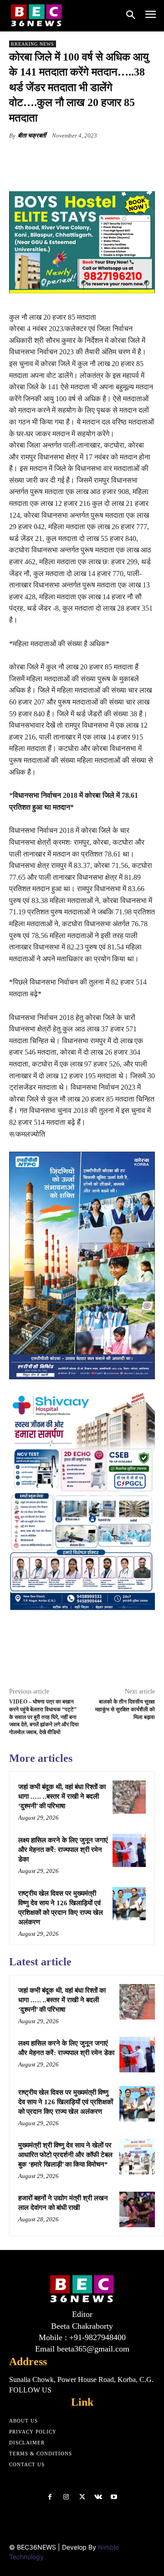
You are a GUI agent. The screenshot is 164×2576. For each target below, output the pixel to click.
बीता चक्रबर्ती (32, 135)
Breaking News (33, 44)
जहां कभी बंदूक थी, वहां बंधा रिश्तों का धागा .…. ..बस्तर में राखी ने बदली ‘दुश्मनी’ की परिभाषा (62, 1796)
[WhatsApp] (110, 157)
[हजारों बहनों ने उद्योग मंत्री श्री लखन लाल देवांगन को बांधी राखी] (137, 2209)
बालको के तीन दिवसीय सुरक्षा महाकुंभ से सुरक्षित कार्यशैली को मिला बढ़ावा (125, 1709)
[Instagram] (66, 2497)
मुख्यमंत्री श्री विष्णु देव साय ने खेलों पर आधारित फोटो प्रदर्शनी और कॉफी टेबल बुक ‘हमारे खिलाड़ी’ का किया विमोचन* (65, 2155)
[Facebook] (47, 157)
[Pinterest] (89, 157)
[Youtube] (114, 2497)
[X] (68, 157)
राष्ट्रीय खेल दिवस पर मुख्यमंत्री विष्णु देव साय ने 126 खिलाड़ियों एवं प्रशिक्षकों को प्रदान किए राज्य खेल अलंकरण (66, 2102)
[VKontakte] (98, 2497)
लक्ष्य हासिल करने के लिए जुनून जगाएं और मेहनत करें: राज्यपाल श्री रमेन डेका (63, 1850)
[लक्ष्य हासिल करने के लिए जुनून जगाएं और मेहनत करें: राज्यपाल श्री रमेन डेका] (129, 1850)
